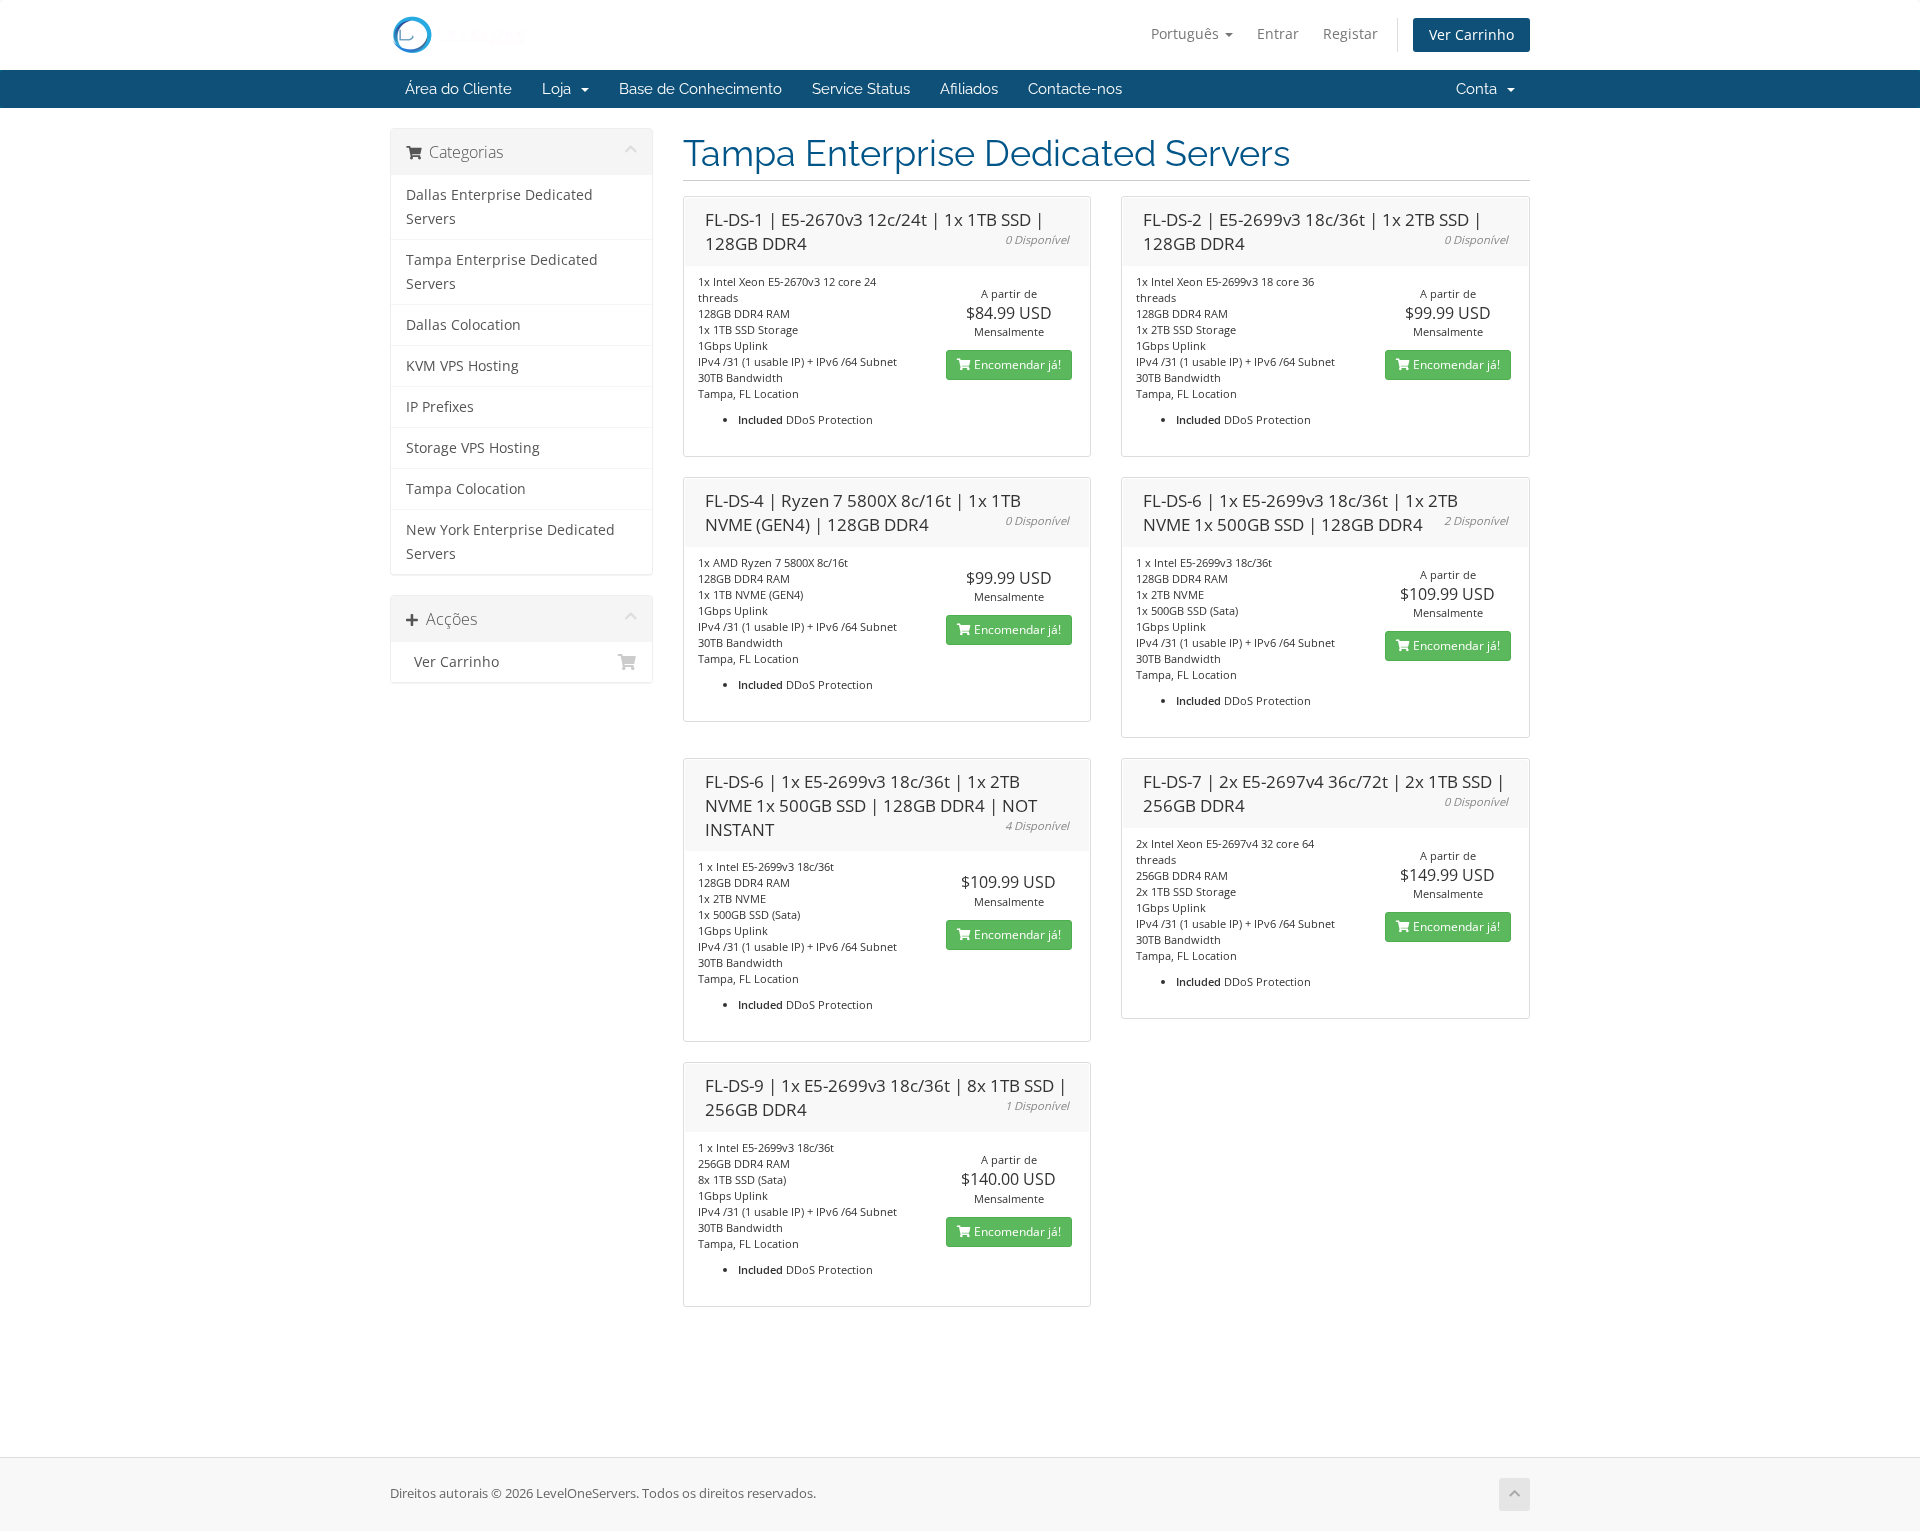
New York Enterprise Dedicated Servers (510, 542)
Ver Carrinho (1471, 34)
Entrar (1278, 33)
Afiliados (969, 89)
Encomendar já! (1016, 364)
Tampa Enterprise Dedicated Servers (502, 272)
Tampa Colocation (466, 489)
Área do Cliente (458, 89)
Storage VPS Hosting (473, 448)
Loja (560, 89)
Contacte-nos (1075, 89)
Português (1187, 33)
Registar (1350, 33)
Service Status (861, 89)
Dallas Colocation (463, 325)
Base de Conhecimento (700, 89)
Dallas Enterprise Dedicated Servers (499, 207)
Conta (1480, 89)
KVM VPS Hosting (462, 366)
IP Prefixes (440, 407)
